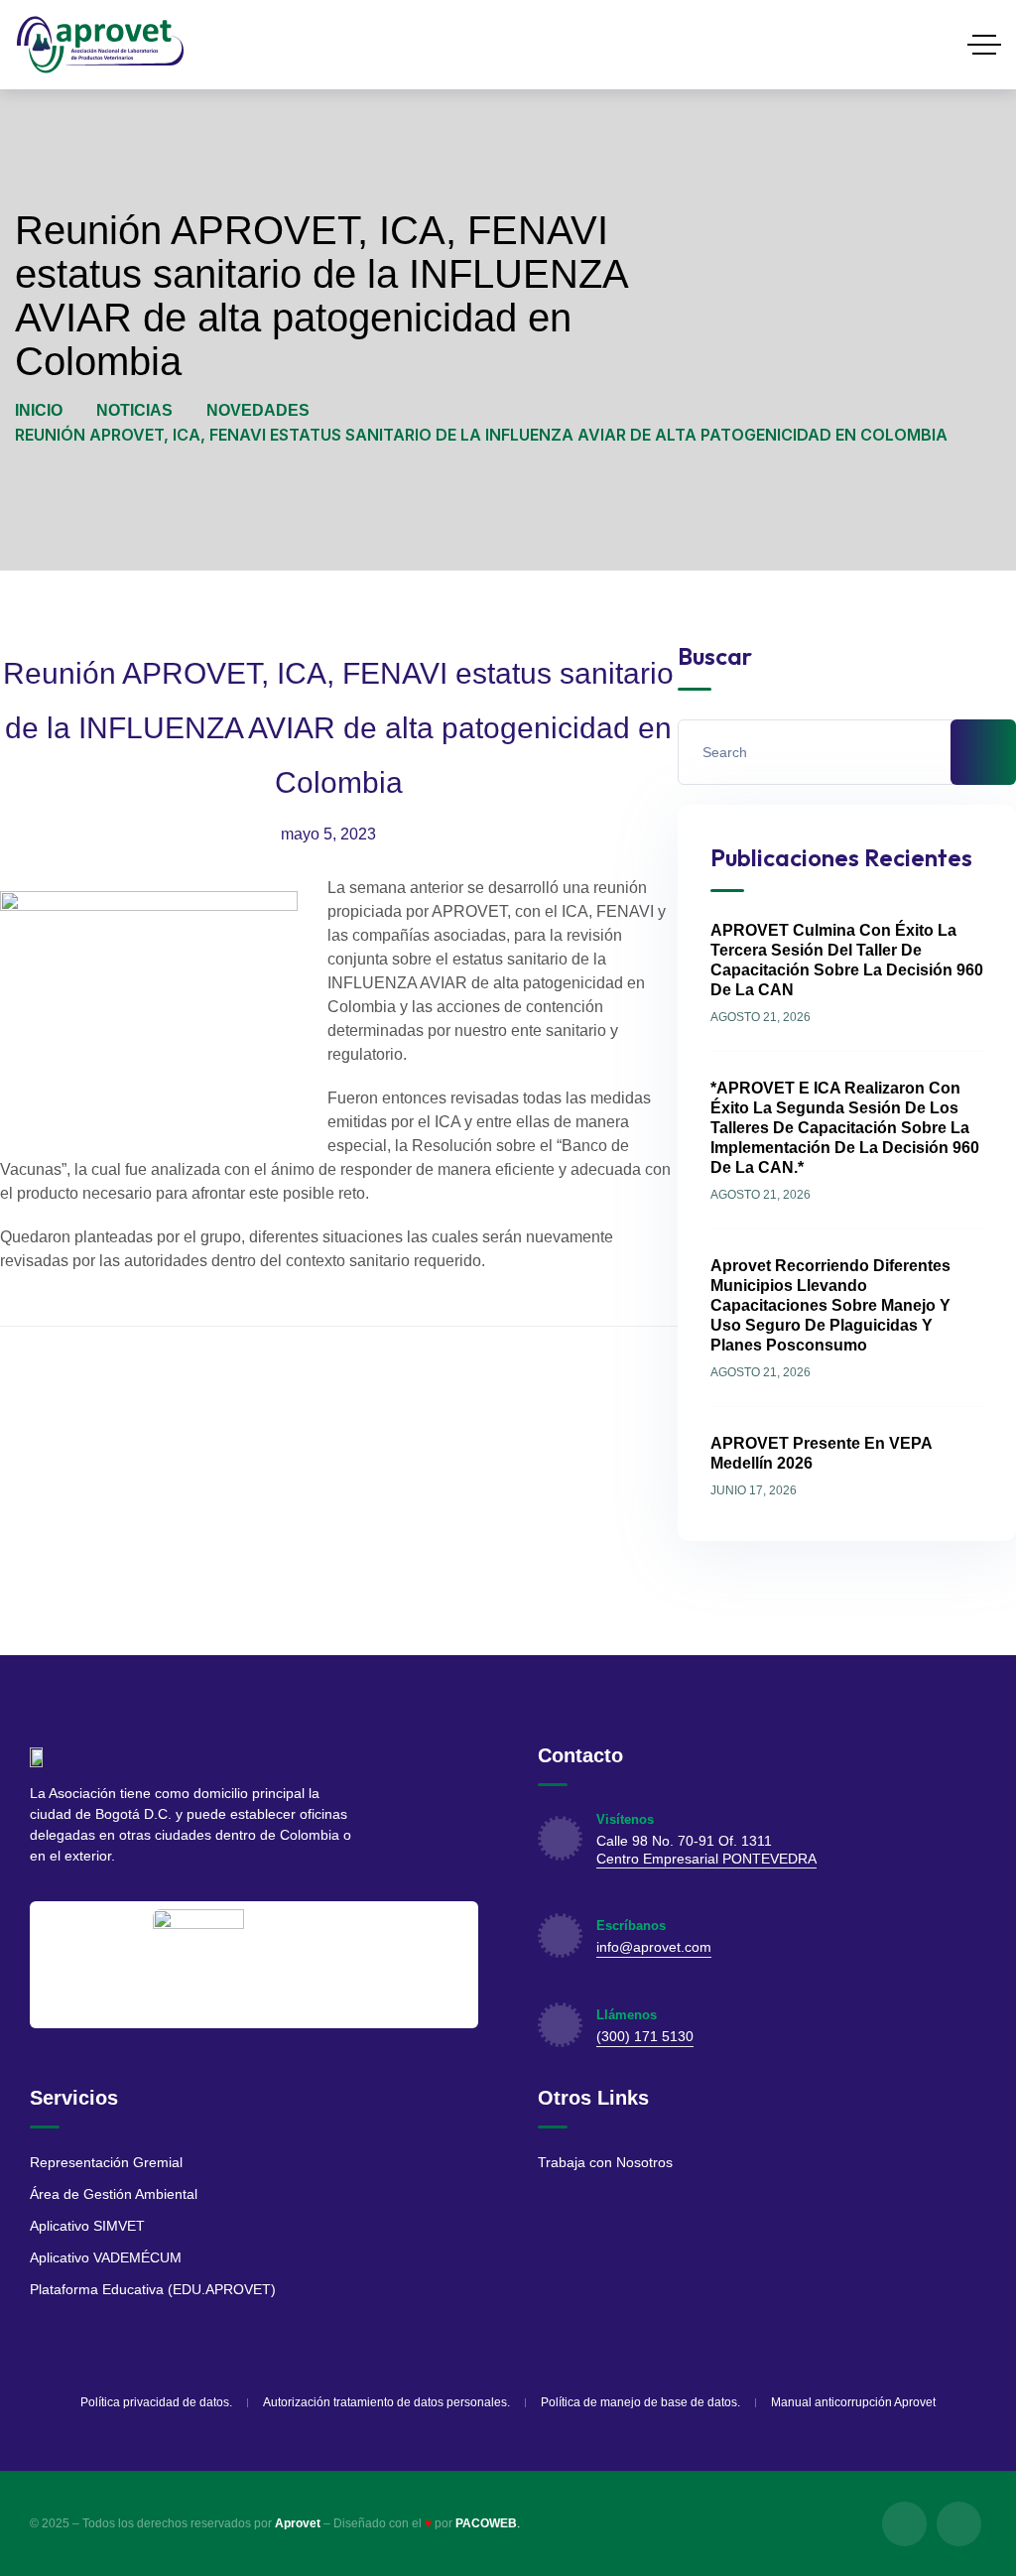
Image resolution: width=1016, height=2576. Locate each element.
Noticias (134, 410)
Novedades (258, 410)
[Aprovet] (100, 45)
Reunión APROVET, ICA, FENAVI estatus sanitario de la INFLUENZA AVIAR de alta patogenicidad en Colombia (338, 728)
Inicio (39, 410)
